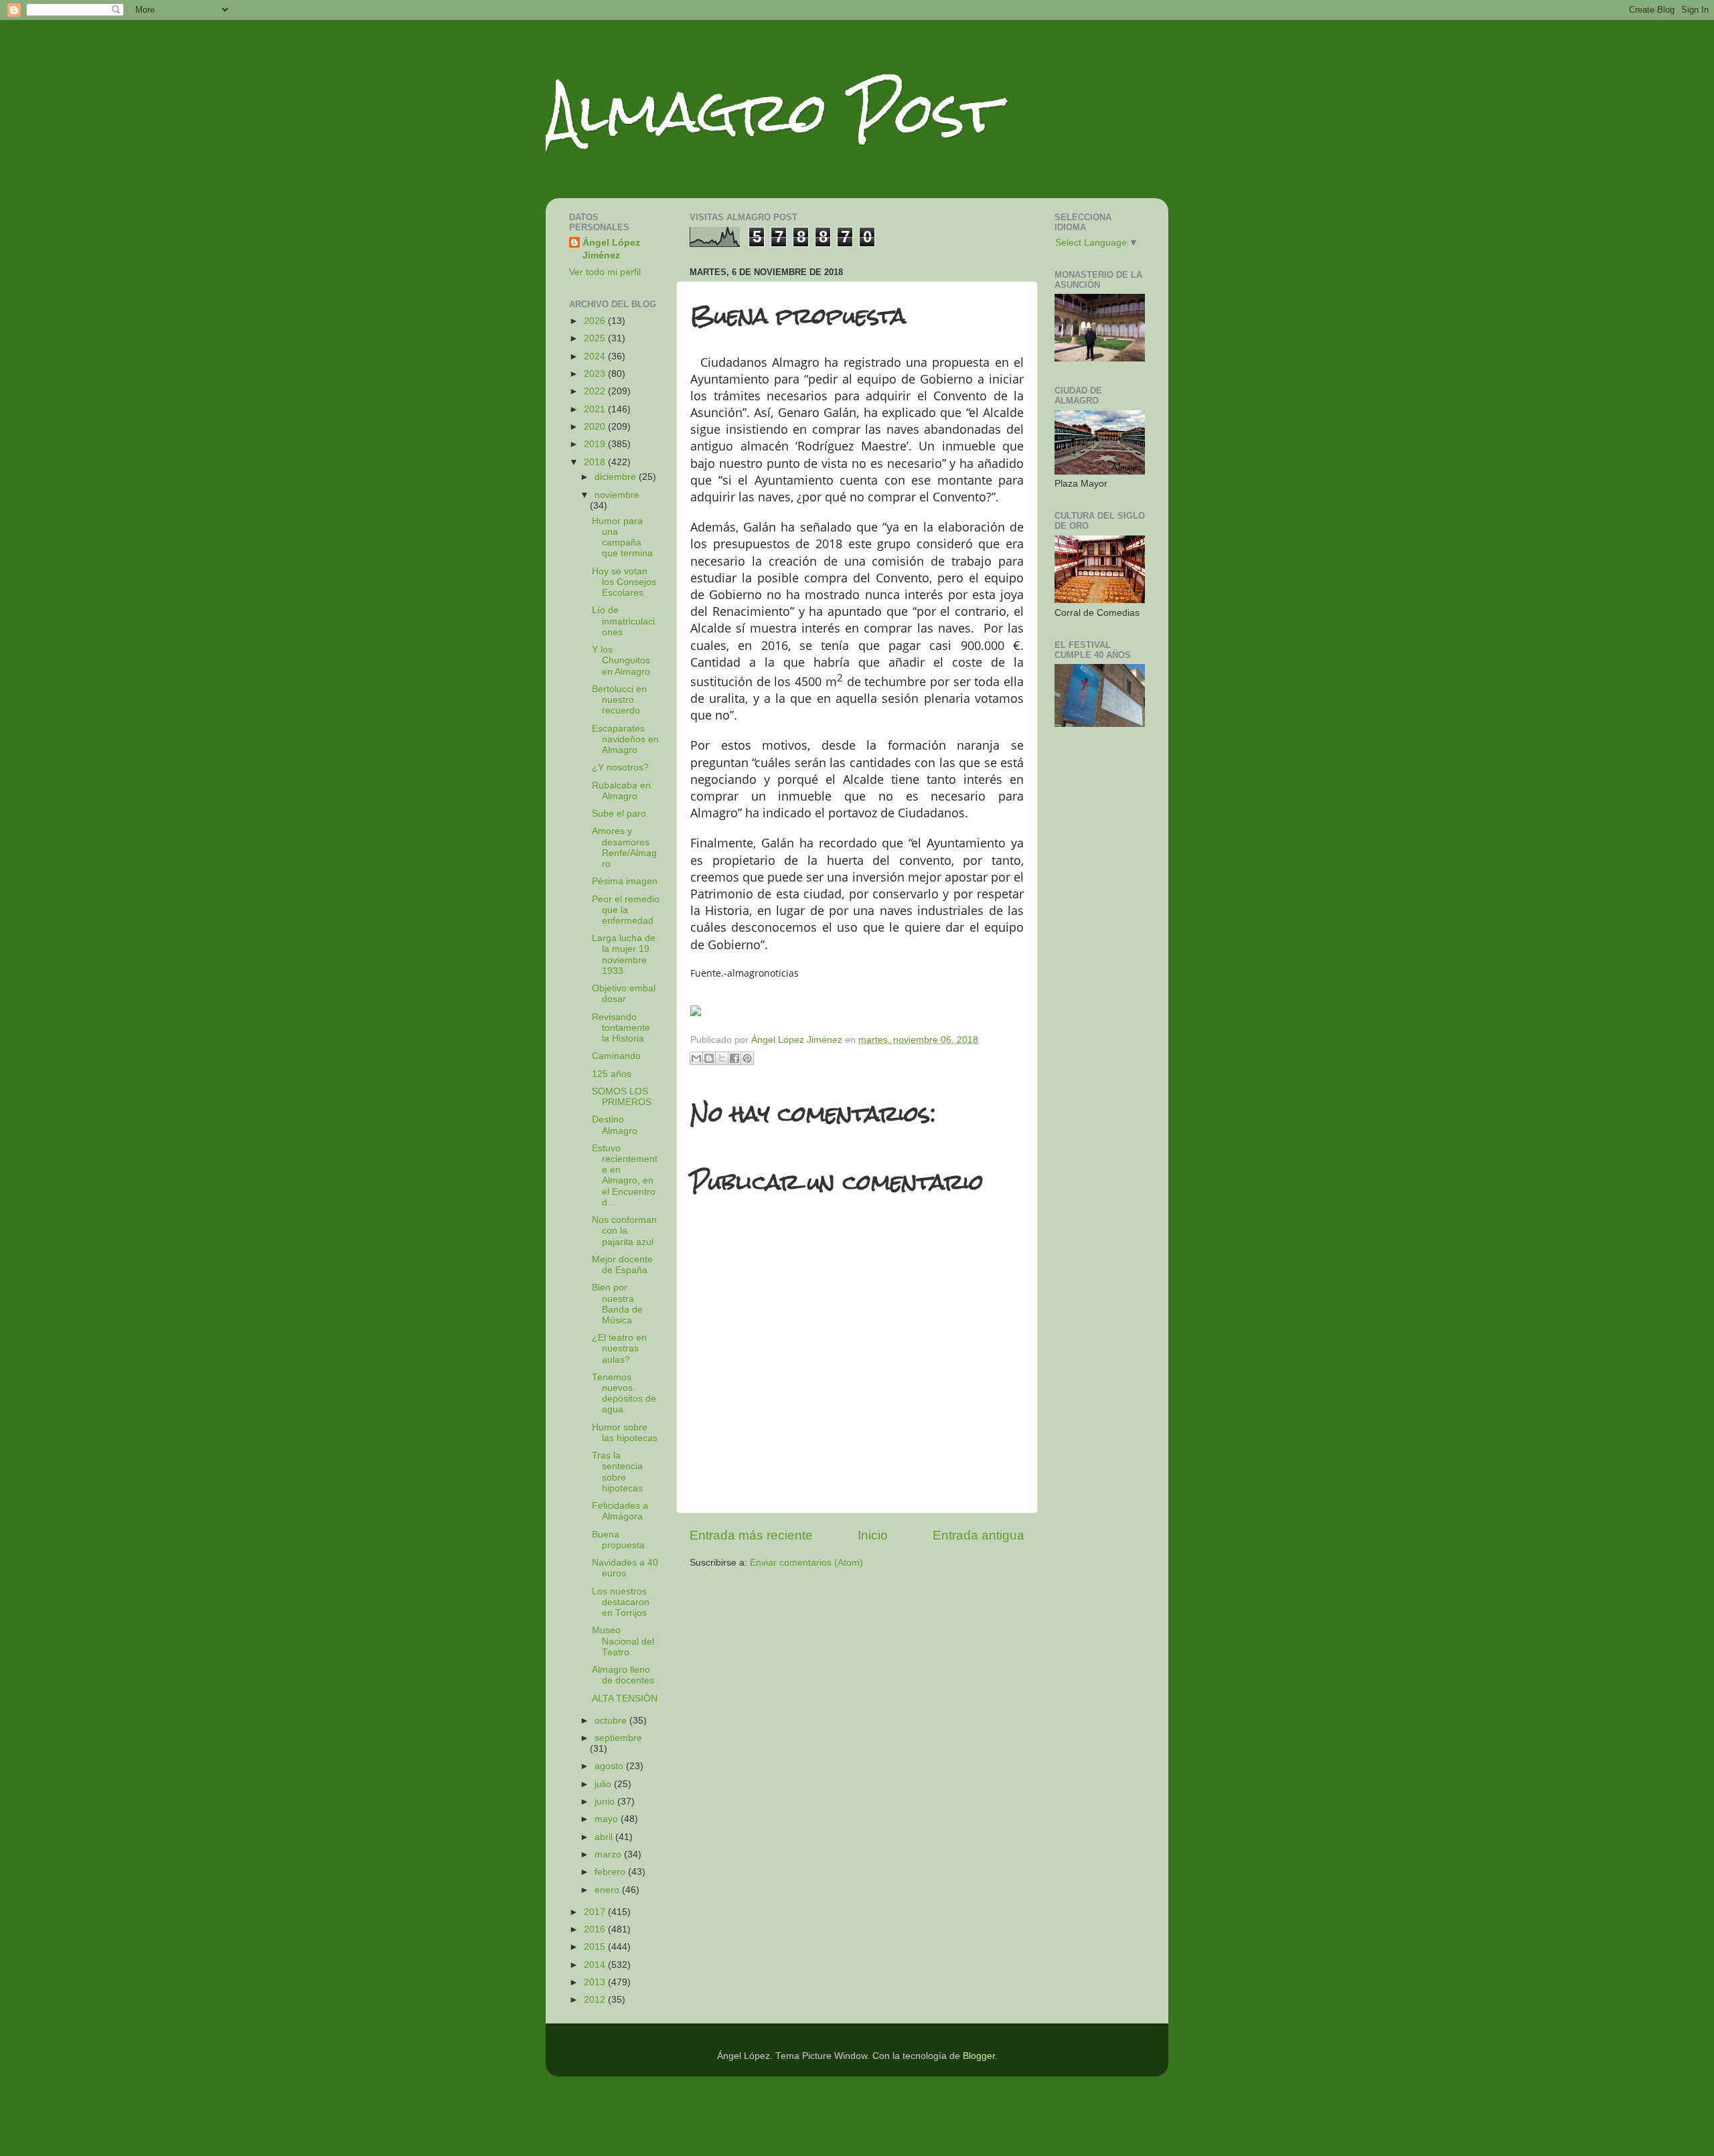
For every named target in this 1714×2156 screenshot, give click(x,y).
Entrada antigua (979, 1535)
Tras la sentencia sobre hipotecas (617, 1472)
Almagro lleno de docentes (623, 1675)
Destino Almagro (615, 1125)
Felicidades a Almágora (620, 1511)
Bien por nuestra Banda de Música (617, 1304)
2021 (596, 409)
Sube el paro (619, 814)
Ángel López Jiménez (611, 249)
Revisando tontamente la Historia (621, 1028)
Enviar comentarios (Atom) (806, 1563)
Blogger (979, 2056)
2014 (596, 1965)
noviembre (617, 495)
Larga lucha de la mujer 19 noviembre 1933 (624, 955)
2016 (596, 1929)
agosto (610, 1766)
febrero (611, 1872)
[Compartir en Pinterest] (747, 1058)
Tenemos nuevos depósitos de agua (624, 1394)
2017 (596, 1912)
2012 (596, 2000)
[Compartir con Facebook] (734, 1058)
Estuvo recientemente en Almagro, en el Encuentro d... (625, 1175)
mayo (608, 1819)
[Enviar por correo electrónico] (696, 1058)
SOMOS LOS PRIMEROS (622, 1097)
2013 (596, 1982)
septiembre (618, 1738)
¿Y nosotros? (620, 767)
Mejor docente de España (622, 1265)
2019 (596, 444)
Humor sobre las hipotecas (625, 1433)
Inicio (873, 1535)
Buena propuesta (618, 1540)
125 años (612, 1074)
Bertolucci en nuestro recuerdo (619, 700)
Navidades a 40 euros (625, 1568)
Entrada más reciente (751, 1535)
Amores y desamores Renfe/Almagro (624, 847)
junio (606, 1802)
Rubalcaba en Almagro (621, 791)
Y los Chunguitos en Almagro (621, 660)
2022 (596, 391)
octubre (612, 1721)
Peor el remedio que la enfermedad (626, 910)
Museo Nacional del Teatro (623, 1641)
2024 (596, 356)
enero (608, 1890)
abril (605, 1837)
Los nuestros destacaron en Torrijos (621, 1602)
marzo (609, 1854)
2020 (596, 427)
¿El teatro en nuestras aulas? (619, 1348)
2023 (596, 374)
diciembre (617, 477)
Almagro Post (773, 112)
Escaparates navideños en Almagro (625, 739)
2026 (596, 321)
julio (604, 1784)
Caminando (616, 1056)
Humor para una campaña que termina (622, 537)
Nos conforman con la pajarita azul (624, 1231)
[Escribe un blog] (709, 1058)
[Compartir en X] (722, 1058)
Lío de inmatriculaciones (623, 621)
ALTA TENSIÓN (625, 1698)
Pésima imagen (625, 881)
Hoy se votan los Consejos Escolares (624, 582)
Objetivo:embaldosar (624, 994)
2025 (596, 338)
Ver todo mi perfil (605, 272)
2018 (596, 462)
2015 (596, 1947)
